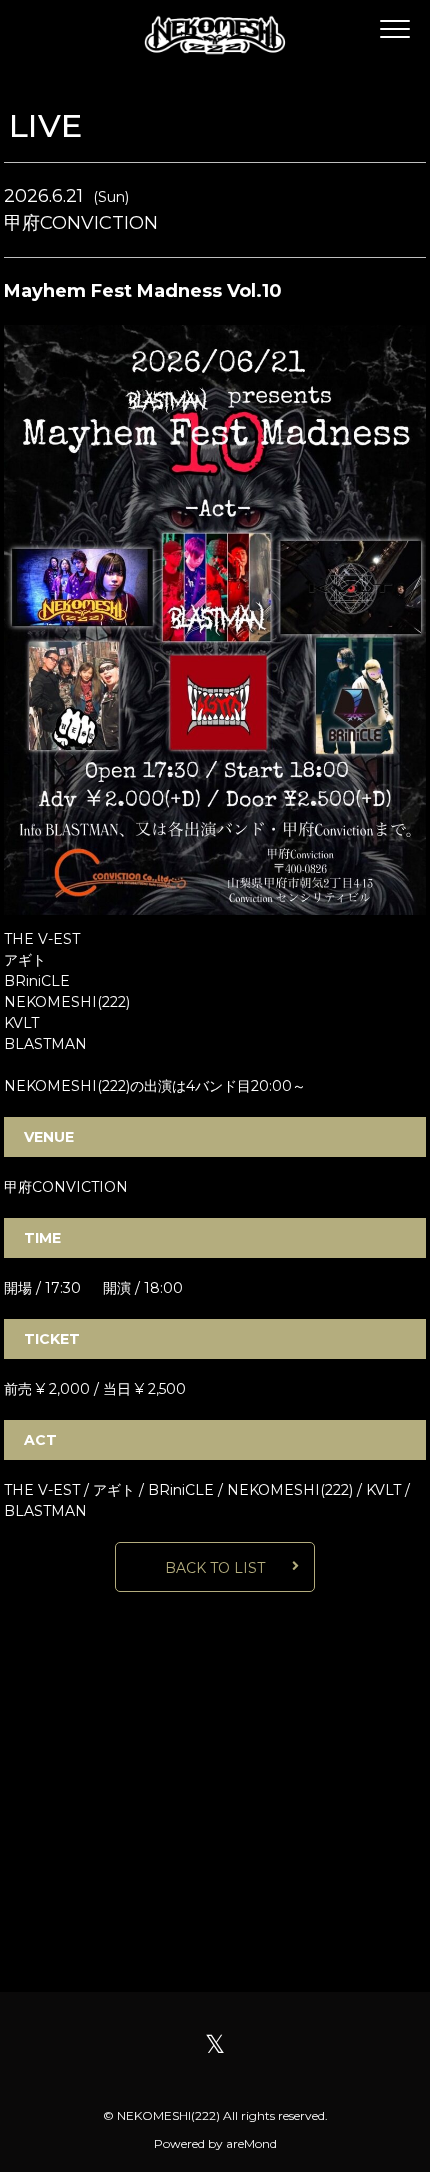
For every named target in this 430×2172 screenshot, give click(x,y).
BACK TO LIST (215, 1568)
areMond (251, 2143)
